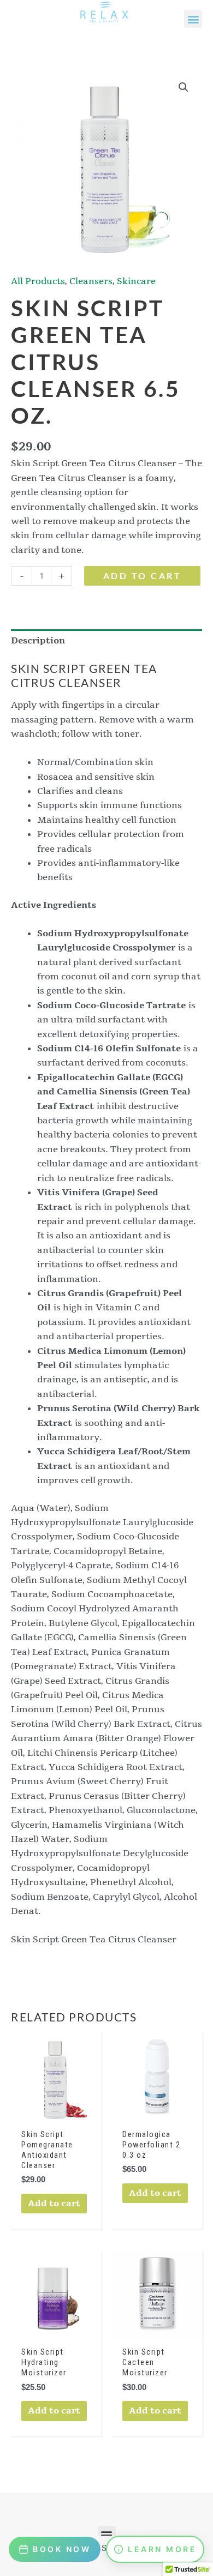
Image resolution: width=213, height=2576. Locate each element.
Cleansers (91, 281)
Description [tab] (38, 641)
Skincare (136, 281)
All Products (38, 281)
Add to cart (143, 576)
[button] (193, 19)
